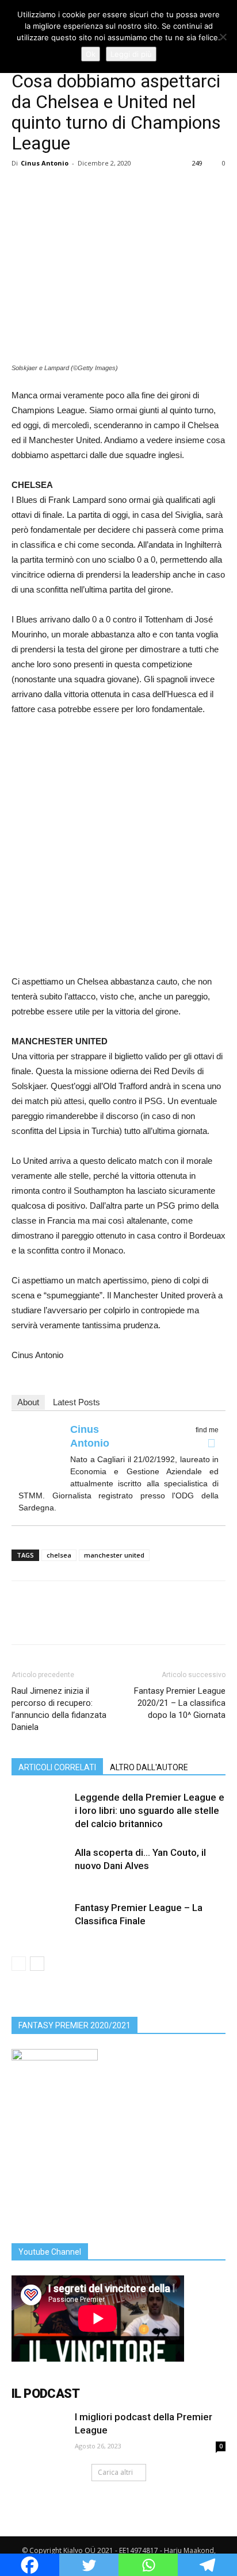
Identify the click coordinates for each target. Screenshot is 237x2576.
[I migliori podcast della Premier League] (40, 2431)
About (28, 1402)
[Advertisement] (118, 850)
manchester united (114, 1555)
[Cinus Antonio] (41, 1451)
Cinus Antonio (45, 163)
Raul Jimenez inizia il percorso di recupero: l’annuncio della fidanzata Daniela (59, 1709)
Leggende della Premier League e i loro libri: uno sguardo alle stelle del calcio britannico (150, 1810)
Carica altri (115, 2472)
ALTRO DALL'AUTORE (149, 1767)
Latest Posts (77, 1402)
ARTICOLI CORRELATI (57, 1767)
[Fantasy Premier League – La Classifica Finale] (40, 1921)
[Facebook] (211, 1443)
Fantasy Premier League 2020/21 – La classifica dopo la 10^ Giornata (180, 1703)
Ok (91, 54)
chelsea (59, 1555)
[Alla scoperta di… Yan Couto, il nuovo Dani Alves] (40, 1866)
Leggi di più (131, 54)
